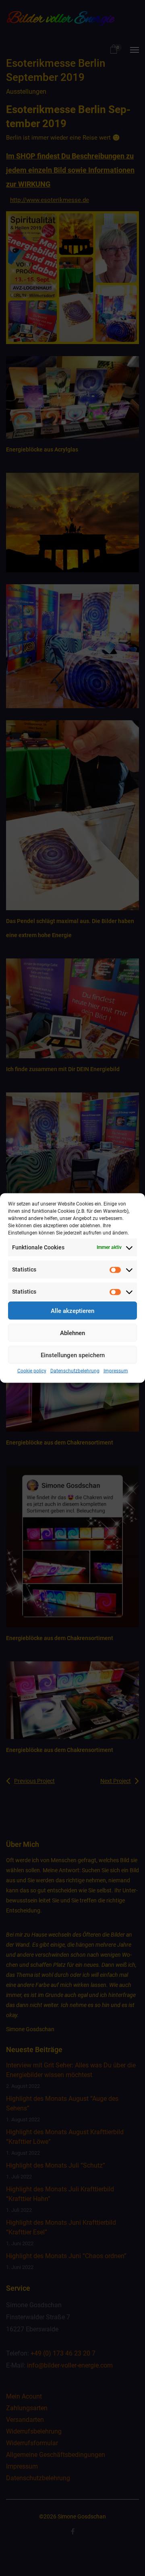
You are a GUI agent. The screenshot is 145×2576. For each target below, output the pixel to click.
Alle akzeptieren (72, 1311)
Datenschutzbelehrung (75, 1371)
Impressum (116, 1371)
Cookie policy (32, 1371)
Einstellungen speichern (73, 1355)
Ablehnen (72, 1333)
